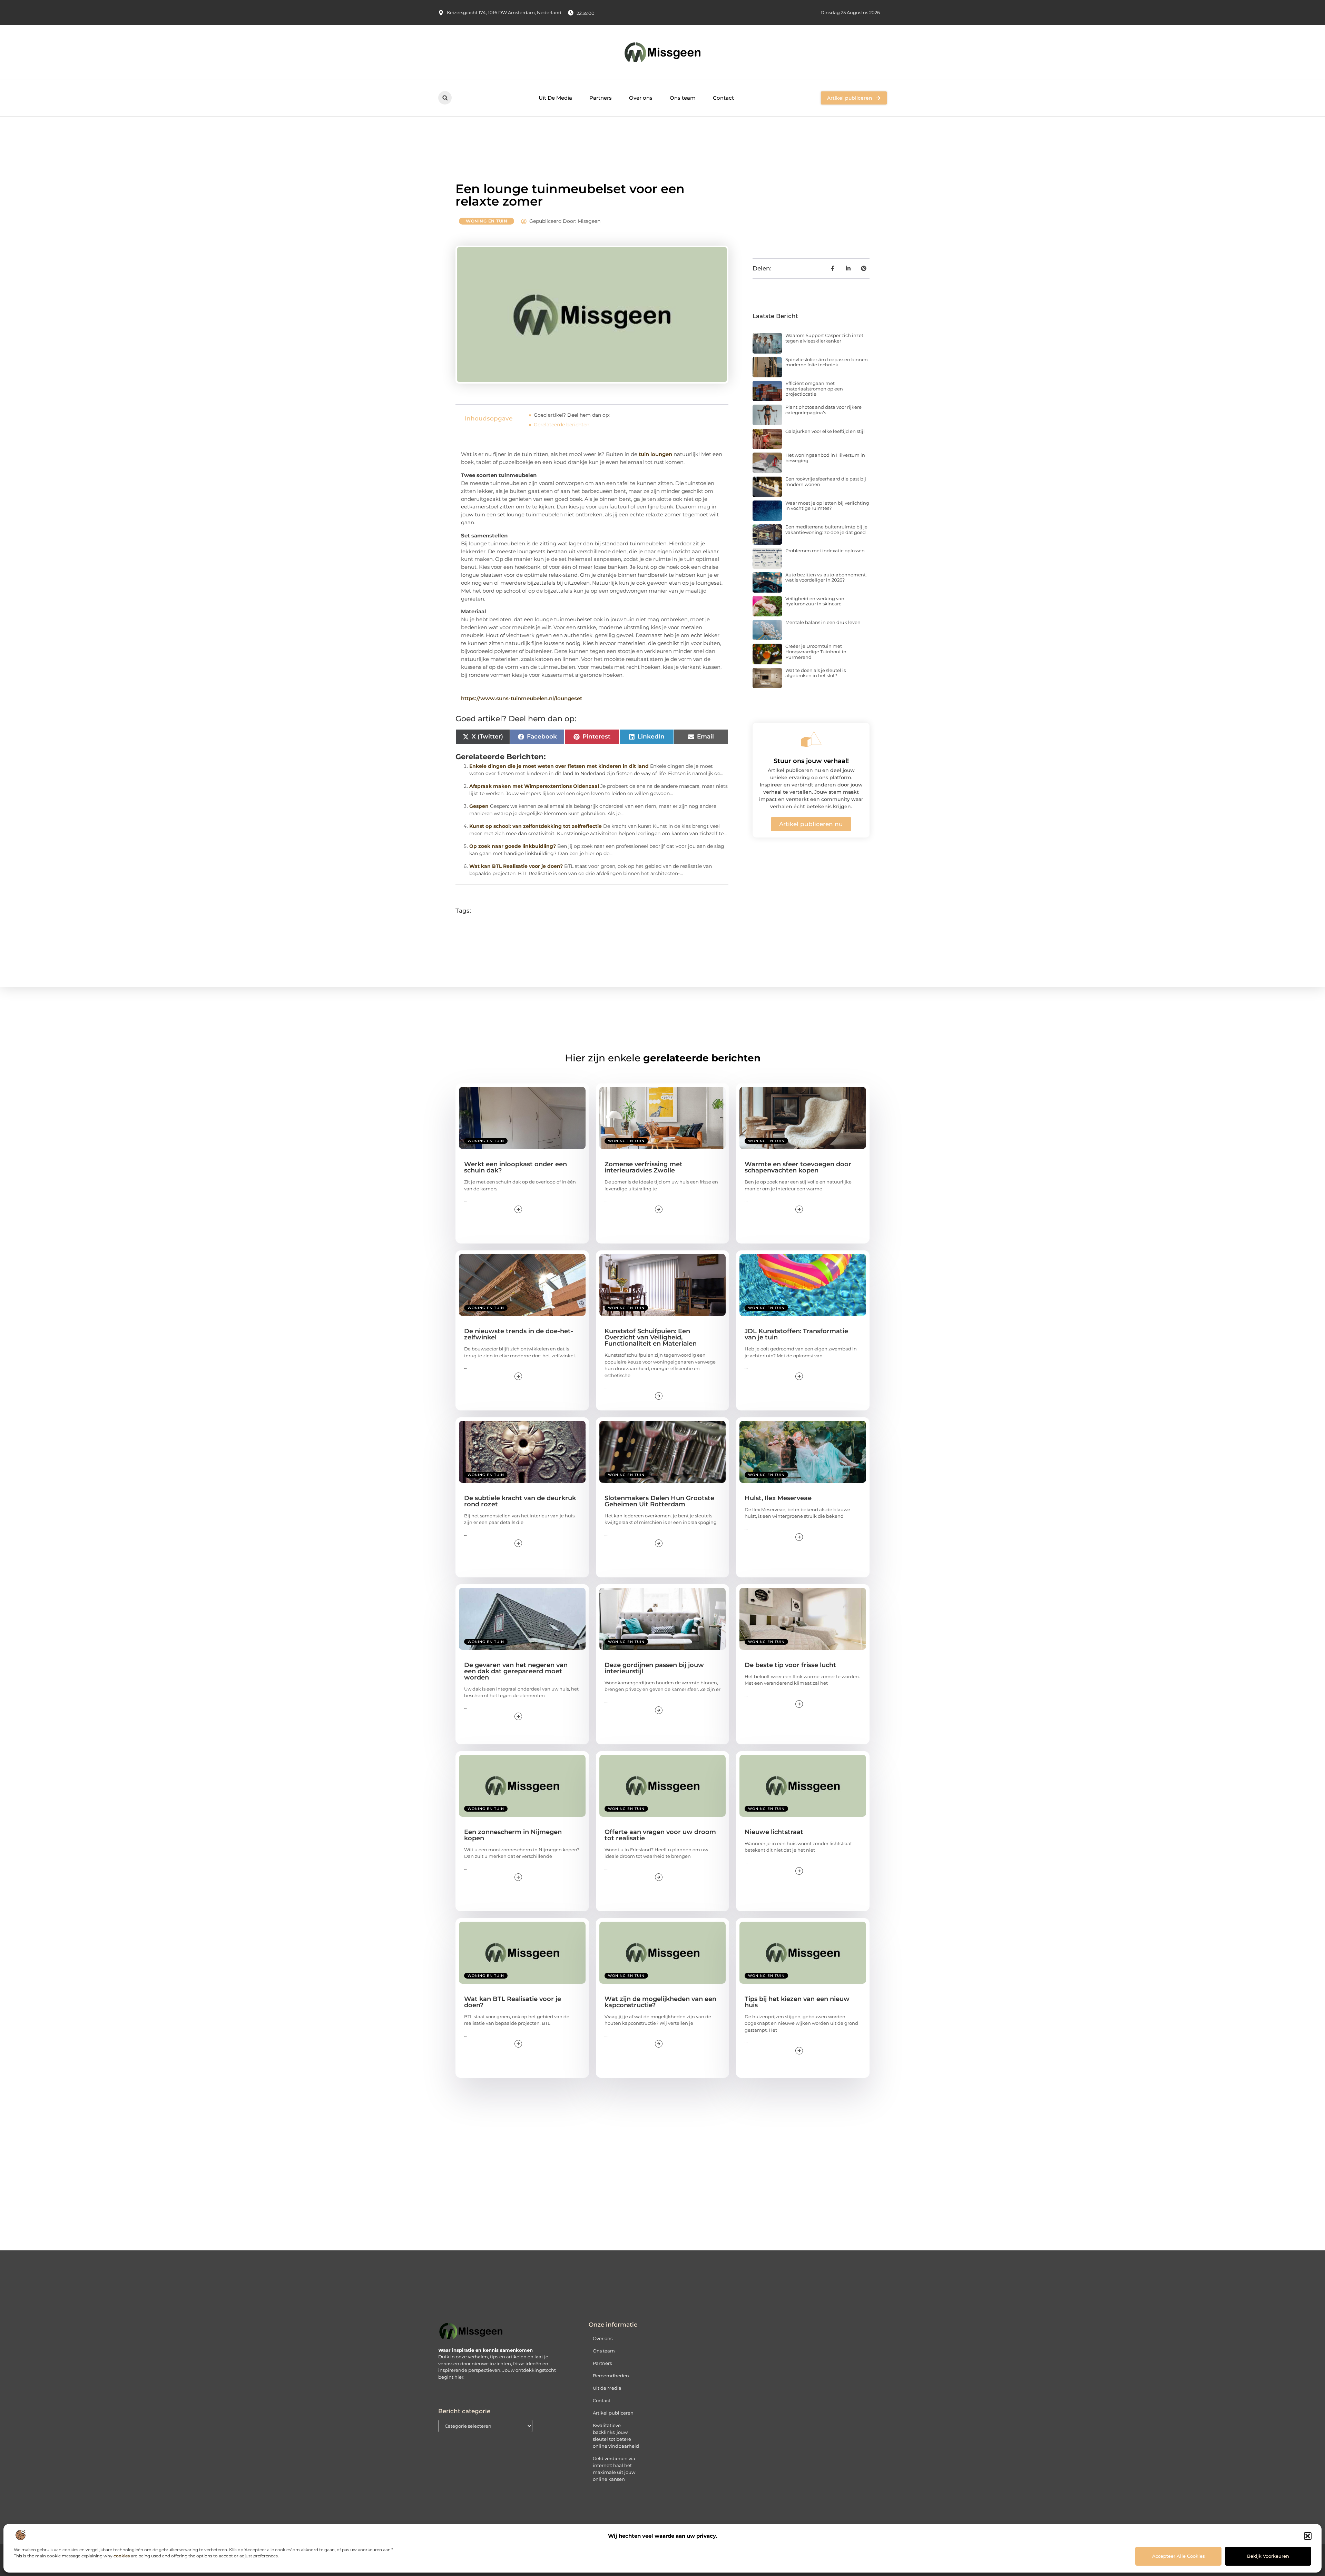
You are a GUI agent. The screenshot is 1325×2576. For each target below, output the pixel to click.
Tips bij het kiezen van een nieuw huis (797, 2002)
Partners (601, 98)
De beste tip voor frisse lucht (790, 1665)
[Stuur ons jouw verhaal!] (811, 739)
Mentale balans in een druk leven (823, 622)
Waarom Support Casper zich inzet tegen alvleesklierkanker (824, 338)
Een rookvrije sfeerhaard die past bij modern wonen (826, 482)
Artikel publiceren (613, 2413)
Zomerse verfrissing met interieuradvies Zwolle (644, 1167)
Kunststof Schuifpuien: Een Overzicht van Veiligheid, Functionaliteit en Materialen (651, 1337)
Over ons (641, 98)
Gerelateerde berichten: (562, 425)
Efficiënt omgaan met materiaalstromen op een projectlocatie (814, 389)
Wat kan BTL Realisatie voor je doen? (516, 866)
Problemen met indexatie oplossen (825, 551)
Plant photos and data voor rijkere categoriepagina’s (823, 410)
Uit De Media (555, 98)
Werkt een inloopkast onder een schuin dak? (516, 1167)
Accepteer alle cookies (1179, 2556)
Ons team (683, 98)
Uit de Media (607, 2388)
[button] (1308, 2536)
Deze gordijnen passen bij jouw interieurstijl (654, 1668)
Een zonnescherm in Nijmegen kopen (513, 1835)
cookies (122, 2556)
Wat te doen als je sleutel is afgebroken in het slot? (816, 673)
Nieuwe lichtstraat (774, 1832)
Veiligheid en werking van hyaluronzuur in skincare (815, 601)
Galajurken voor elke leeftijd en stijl (825, 431)
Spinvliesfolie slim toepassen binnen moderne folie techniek (827, 362)
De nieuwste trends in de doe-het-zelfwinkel (519, 1334)
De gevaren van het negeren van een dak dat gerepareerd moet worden (516, 1671)
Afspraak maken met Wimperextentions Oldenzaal (534, 786)
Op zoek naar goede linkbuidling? (513, 846)
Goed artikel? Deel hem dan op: (572, 415)
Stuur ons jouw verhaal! (811, 761)
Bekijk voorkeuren (1268, 2556)
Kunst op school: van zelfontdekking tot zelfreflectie (536, 826)
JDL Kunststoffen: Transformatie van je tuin (796, 1334)
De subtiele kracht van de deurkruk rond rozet (520, 1501)
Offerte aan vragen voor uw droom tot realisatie (660, 1835)
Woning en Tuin (487, 221)
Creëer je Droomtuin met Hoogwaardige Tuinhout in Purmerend (816, 651)
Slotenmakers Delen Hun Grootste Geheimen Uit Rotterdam (659, 1501)
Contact (723, 98)
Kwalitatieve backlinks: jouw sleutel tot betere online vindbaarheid (616, 2436)
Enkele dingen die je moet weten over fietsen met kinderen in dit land (559, 766)
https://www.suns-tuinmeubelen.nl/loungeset (522, 698)
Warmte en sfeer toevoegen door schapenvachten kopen (798, 1167)
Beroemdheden (611, 2376)
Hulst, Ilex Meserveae (778, 1498)
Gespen (479, 806)
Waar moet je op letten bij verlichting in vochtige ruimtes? (827, 506)
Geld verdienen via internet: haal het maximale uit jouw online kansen (614, 2469)
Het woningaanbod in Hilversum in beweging (825, 458)
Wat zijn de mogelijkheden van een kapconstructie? (660, 2002)
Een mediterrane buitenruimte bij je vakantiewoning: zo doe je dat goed (826, 529)
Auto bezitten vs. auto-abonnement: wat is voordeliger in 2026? (826, 577)
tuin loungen (656, 454)
